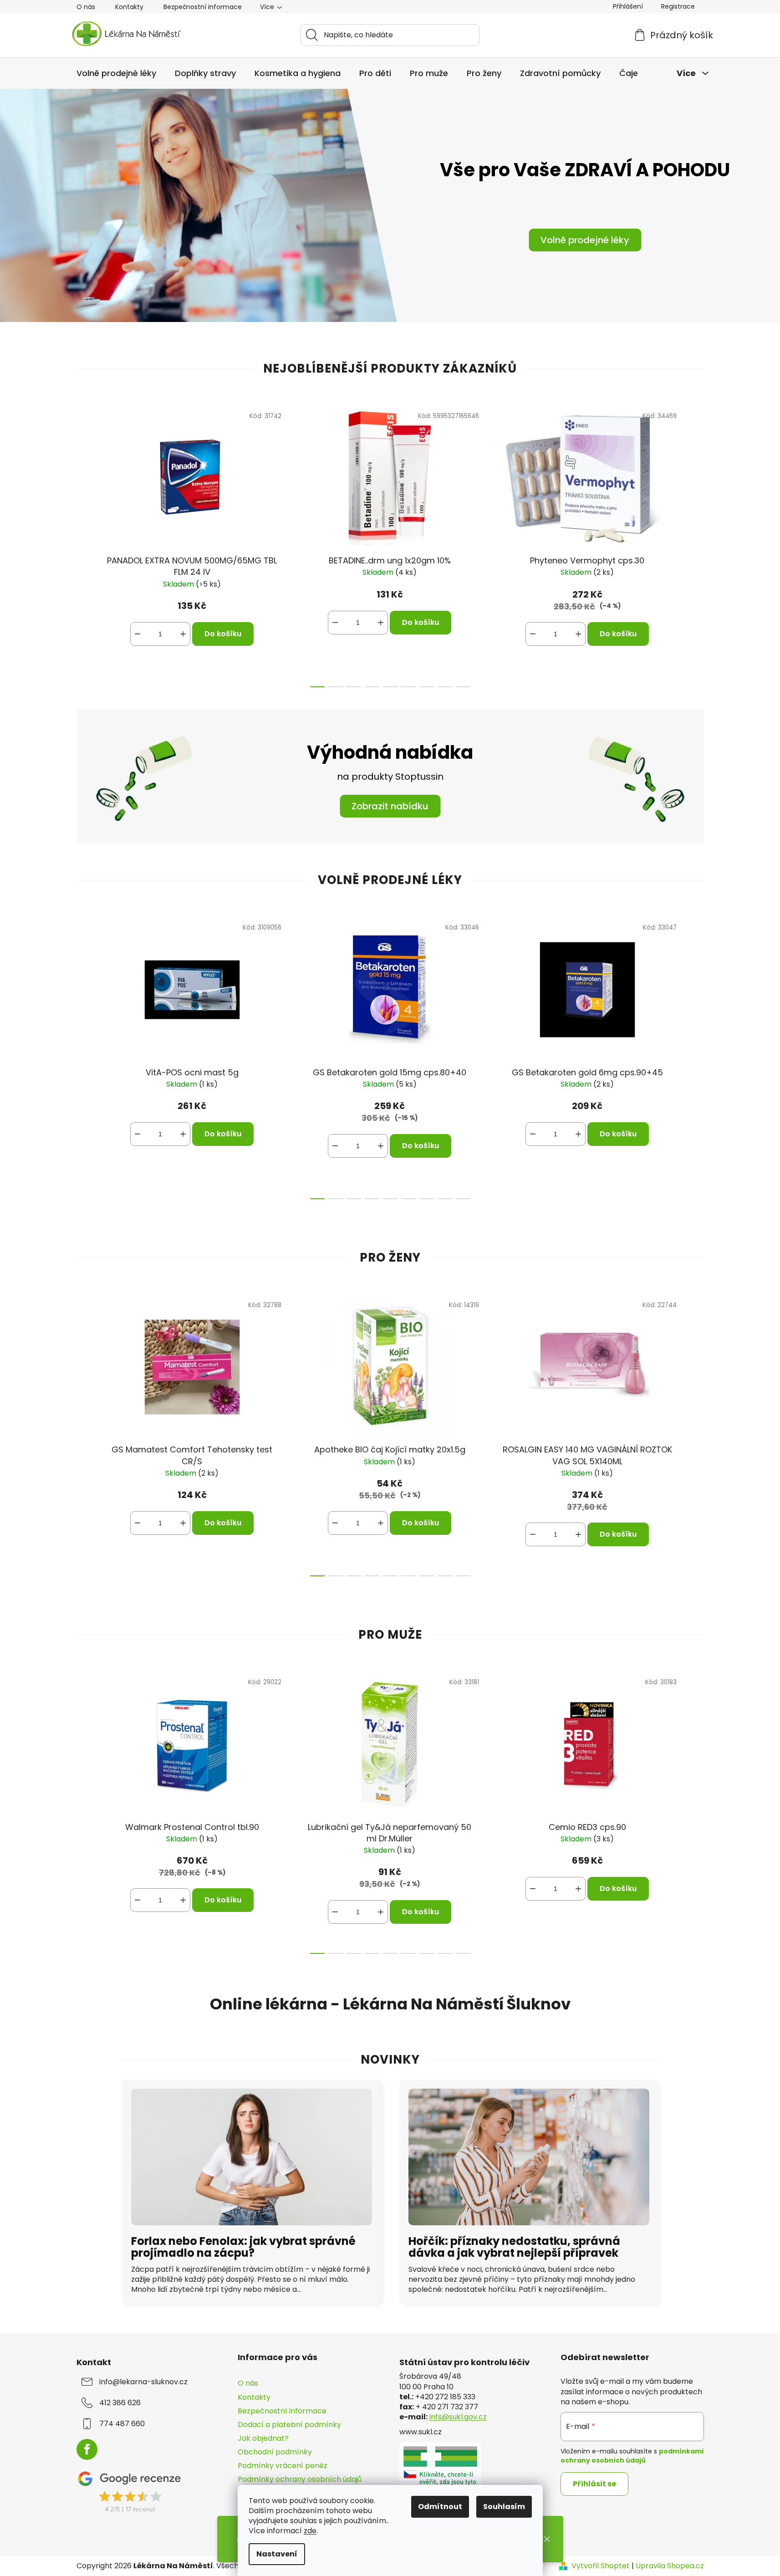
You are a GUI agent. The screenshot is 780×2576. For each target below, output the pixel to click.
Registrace (678, 6)
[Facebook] (87, 2449)
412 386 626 (120, 2403)
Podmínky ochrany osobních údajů (300, 2479)
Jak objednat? (263, 2438)
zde (310, 2531)
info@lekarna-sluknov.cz (143, 2382)
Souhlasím (504, 2507)
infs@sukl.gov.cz (458, 2417)
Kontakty (129, 7)
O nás (86, 7)
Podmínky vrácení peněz (283, 2466)
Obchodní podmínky (275, 2452)
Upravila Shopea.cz (670, 2566)
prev (84, 544)
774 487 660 (122, 2424)
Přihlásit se (594, 2484)
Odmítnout (440, 2507)
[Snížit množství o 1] (138, 634)
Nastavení (277, 2554)
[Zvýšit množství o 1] (183, 634)
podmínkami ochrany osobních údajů (632, 2456)
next (697, 544)
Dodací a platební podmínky (289, 2425)
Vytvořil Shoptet (601, 2566)
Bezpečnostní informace (203, 7)
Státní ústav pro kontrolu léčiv (464, 2362)
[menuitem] (116, 73)
